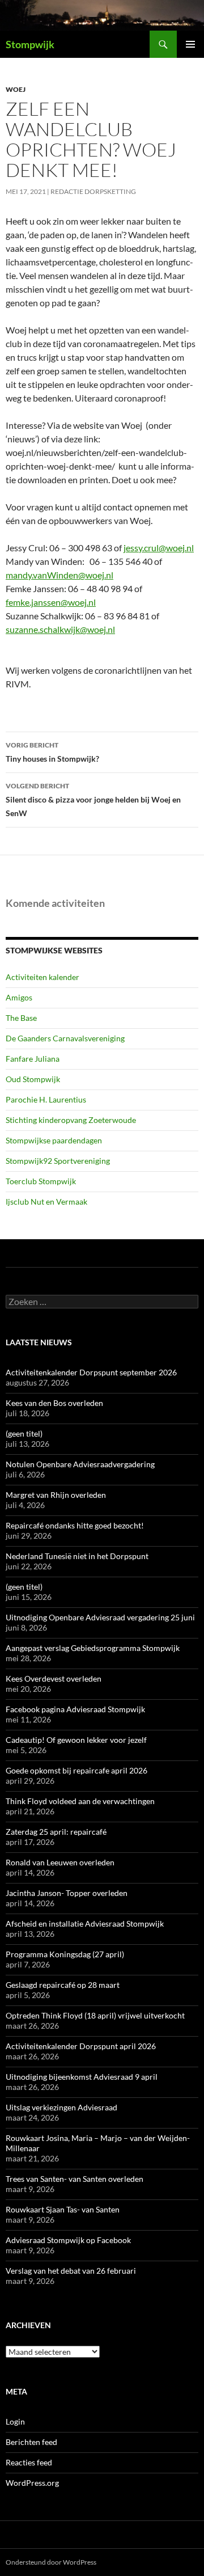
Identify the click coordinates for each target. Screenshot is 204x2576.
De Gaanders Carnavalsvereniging (65, 1038)
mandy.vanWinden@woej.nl (59, 575)
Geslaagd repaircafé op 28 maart (63, 1985)
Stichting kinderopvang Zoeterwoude (71, 1120)
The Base (21, 1018)
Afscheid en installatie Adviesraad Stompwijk (85, 1923)
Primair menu (190, 44)
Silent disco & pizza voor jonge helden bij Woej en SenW (93, 800)
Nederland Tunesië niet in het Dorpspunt (77, 1556)
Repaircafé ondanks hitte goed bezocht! (75, 1525)
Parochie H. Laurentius (46, 1099)
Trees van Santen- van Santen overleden (75, 2179)
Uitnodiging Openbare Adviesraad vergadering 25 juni (100, 1617)
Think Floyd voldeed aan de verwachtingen (80, 1801)
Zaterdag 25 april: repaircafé (56, 1832)
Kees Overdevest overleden (54, 1678)
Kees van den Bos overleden (54, 1403)
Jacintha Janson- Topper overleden (67, 1893)
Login (15, 2421)
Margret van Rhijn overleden (56, 1495)
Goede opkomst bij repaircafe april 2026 (76, 1770)
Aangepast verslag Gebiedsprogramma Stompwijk (93, 1648)
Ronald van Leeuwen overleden (60, 1862)
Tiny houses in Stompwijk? (52, 752)
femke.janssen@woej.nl (51, 602)
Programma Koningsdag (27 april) (65, 1954)
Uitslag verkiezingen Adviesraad (61, 2107)
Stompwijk (30, 44)
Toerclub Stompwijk (41, 1181)
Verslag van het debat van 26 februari (71, 2271)
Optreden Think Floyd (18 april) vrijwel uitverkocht (95, 2015)
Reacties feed (29, 2462)
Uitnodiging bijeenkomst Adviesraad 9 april (82, 2077)
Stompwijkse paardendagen (54, 1140)
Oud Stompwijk (33, 1079)
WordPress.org (32, 2483)
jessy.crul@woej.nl (159, 548)
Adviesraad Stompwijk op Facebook (68, 2240)
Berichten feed (31, 2442)
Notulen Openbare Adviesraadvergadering (80, 1464)
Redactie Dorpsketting (93, 191)
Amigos (19, 997)
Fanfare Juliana (33, 1059)
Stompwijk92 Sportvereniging (58, 1161)
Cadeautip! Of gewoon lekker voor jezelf (76, 1740)
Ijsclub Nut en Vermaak (46, 1202)
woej (16, 89)
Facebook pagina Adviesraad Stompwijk (75, 1709)
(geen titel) (24, 1433)
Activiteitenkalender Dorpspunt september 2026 (91, 1372)
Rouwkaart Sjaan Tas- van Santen (63, 2209)
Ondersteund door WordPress (51, 2562)
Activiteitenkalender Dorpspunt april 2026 (81, 2046)
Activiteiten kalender (42, 977)
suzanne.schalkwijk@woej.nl (60, 629)
